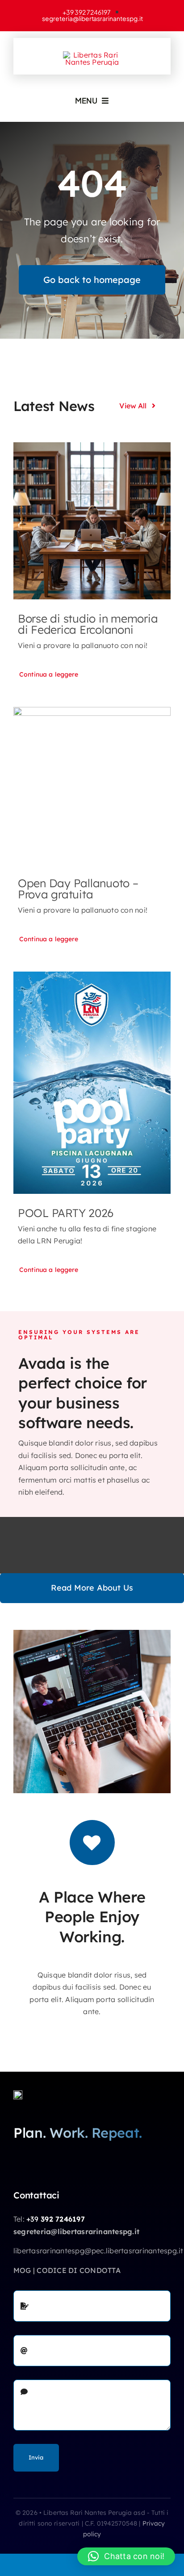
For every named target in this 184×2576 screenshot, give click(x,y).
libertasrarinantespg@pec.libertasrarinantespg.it (98, 2251)
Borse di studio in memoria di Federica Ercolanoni (88, 624)
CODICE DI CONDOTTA (78, 2270)
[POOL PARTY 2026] (92, 1083)
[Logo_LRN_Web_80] (18, 2094)
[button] (126, 2556)
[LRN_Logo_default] (92, 55)
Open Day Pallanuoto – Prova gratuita (78, 889)
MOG (22, 2270)
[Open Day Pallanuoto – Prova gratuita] (92, 785)
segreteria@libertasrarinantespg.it (76, 2231)
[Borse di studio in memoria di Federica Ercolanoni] (92, 521)
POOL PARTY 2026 (66, 1213)
